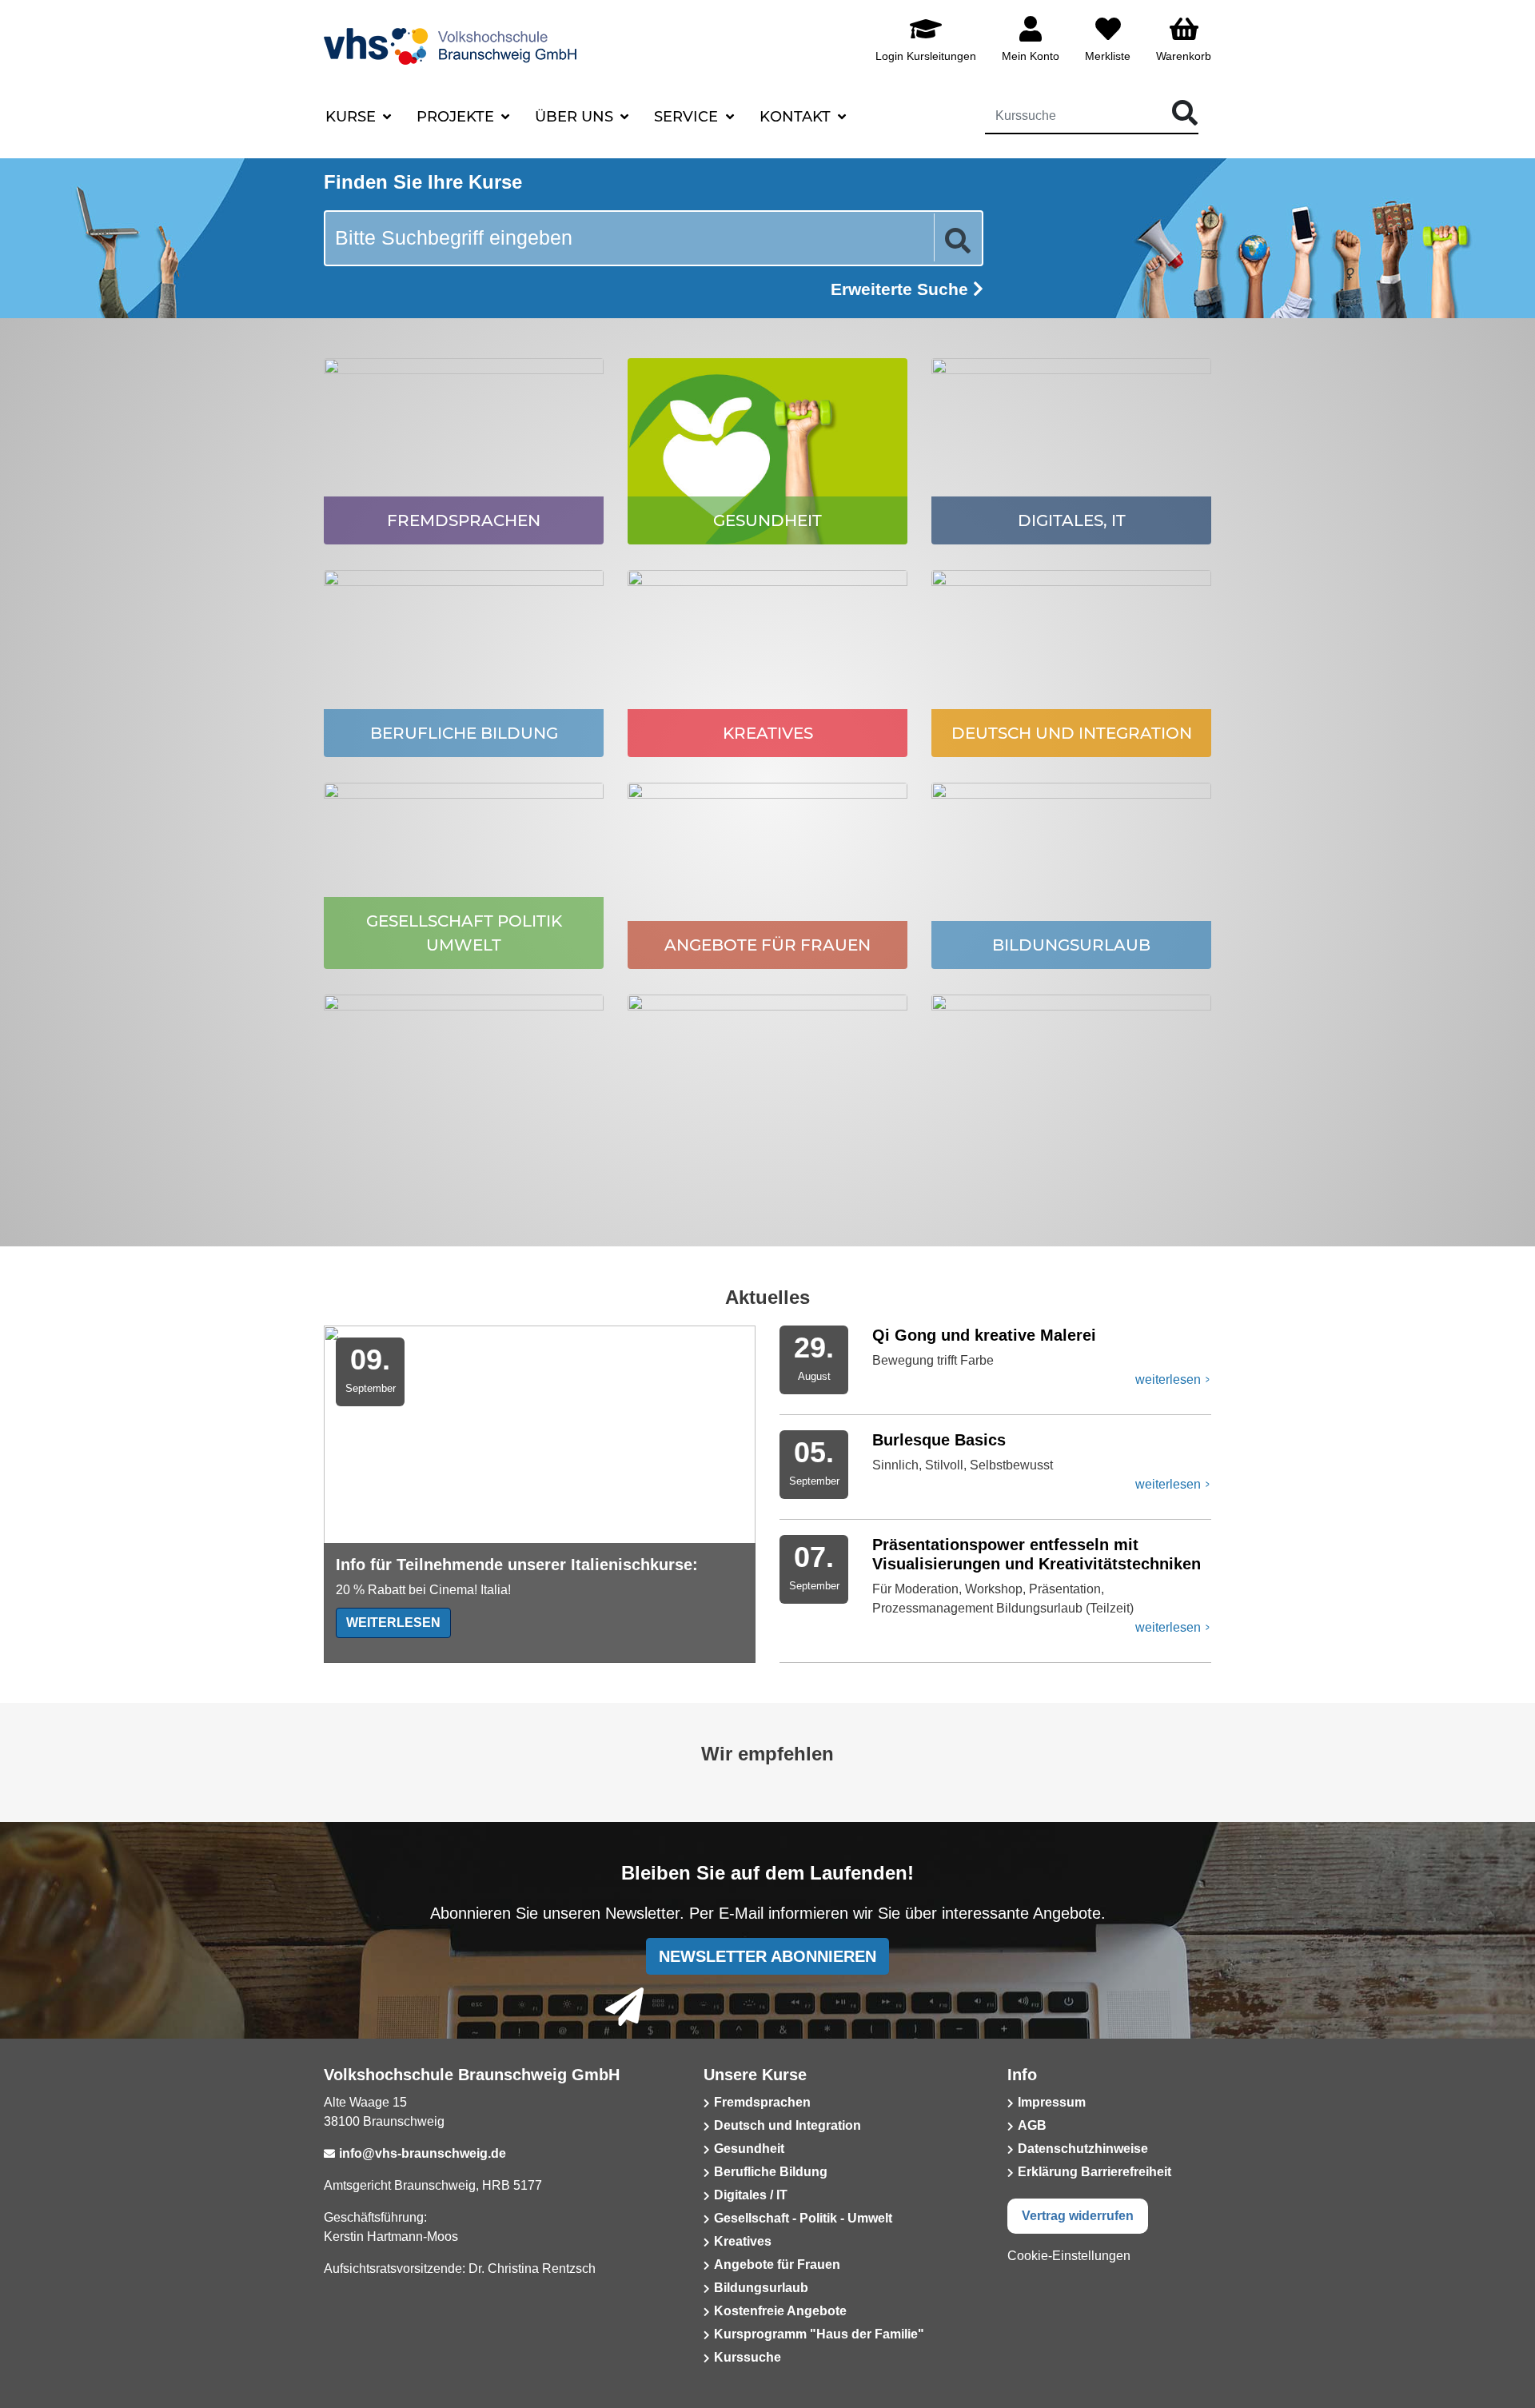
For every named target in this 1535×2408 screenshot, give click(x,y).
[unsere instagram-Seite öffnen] (377, 2308)
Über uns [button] (576, 117)
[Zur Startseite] (491, 39)
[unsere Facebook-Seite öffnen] (334, 2308)
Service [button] (688, 117)
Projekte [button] (457, 117)
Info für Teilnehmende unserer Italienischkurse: (517, 1565)
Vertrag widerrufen (1078, 2216)
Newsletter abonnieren (767, 1956)
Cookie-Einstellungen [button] (1069, 2256)
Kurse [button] (353, 117)
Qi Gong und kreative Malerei (984, 1335)
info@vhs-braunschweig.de (423, 2153)
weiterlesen (393, 1623)
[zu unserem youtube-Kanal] (420, 2308)
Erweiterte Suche (902, 289)
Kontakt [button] (797, 117)
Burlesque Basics (939, 1440)
